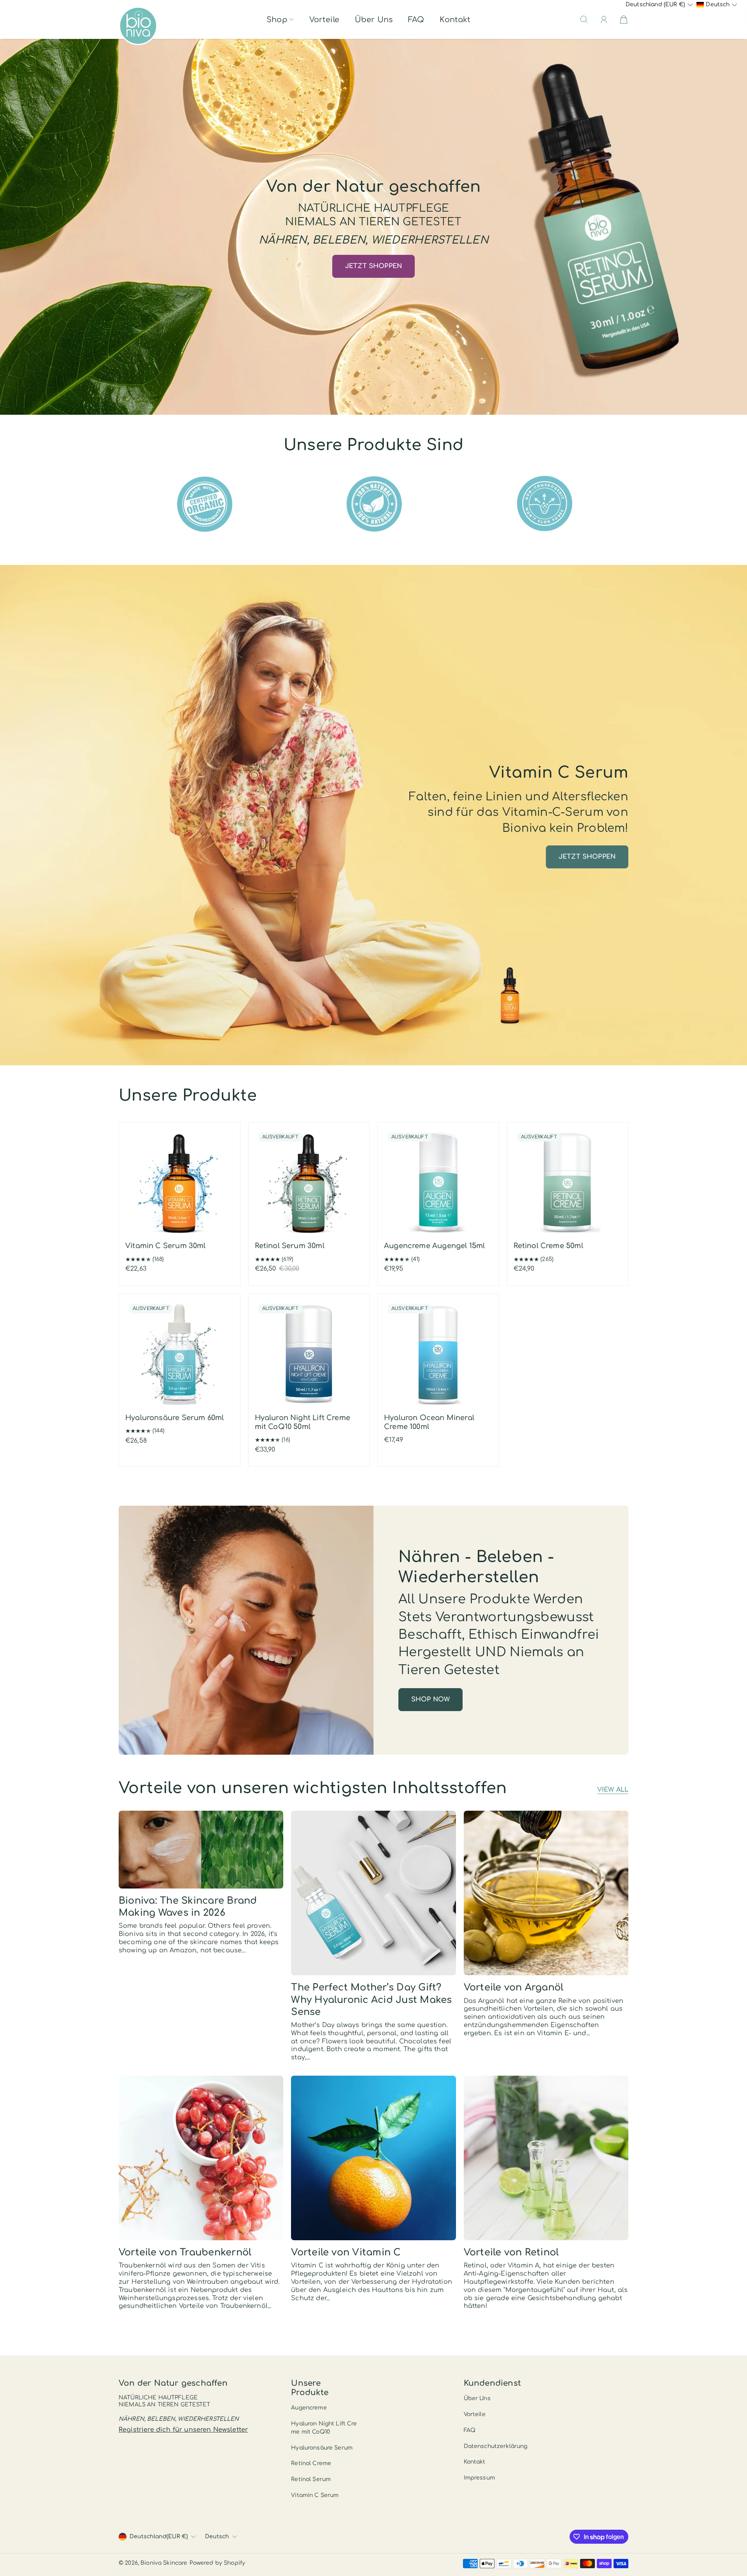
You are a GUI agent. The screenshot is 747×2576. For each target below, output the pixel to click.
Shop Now (430, 1699)
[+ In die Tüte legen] (224, 1212)
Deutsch (217, 2537)
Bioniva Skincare (164, 2563)
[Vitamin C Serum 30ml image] (180, 1183)
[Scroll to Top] (729, 2543)
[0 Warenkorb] (624, 19)
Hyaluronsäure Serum (322, 2448)
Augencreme (309, 2408)
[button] (280, 20)
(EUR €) (159, 2537)
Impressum (479, 2478)
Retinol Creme (311, 2463)
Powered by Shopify (217, 2563)
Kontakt (455, 20)
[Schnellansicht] (224, 1228)
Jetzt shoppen (373, 266)
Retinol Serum (311, 2479)
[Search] (584, 19)
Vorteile (324, 20)
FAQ (416, 20)
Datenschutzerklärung (496, 2446)
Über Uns (374, 20)
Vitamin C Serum (315, 2495)
